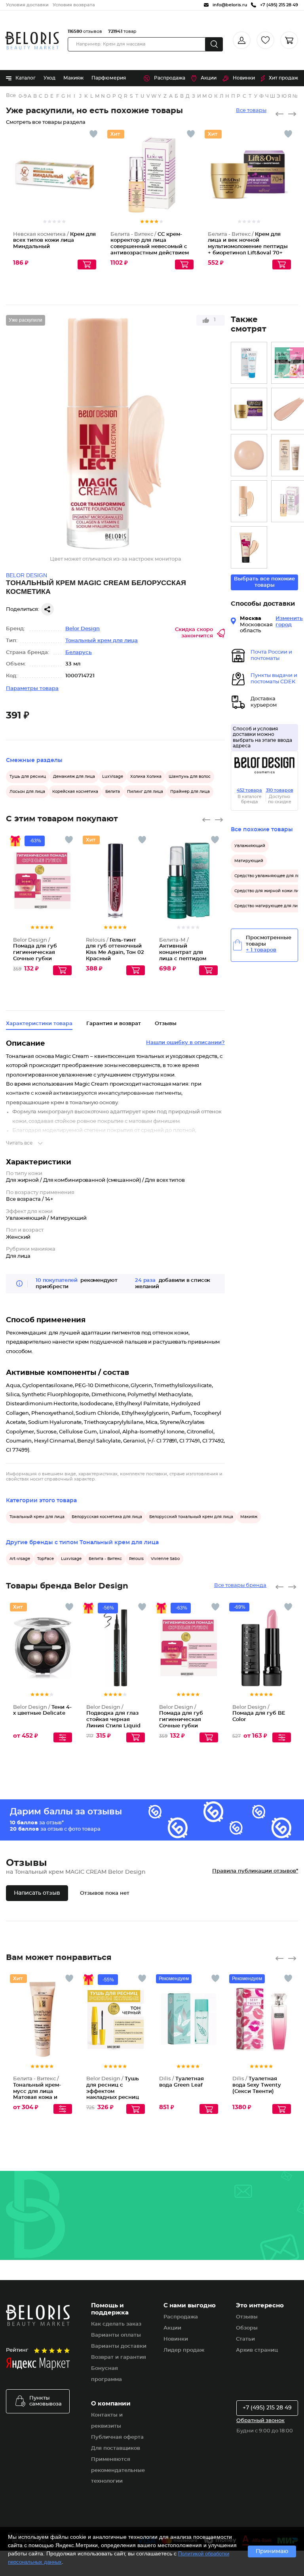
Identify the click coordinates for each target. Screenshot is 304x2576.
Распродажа (170, 78)
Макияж (73, 78)
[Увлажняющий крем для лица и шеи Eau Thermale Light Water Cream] (249, 363)
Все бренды (11, 96)
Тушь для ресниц (28, 777)
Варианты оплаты (116, 2335)
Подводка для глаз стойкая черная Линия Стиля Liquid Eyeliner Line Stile (113, 1720)
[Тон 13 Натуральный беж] (249, 547)
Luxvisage (71, 1559)
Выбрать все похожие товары (264, 582)
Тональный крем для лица (102, 641)
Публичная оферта (117, 2437)
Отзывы (247, 2317)
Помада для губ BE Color (259, 1714)
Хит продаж (283, 78)
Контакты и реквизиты (107, 2421)
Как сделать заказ (116, 2324)
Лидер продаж (184, 2350)
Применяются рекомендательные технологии (118, 2471)
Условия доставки (27, 5)
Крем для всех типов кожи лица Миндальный (54, 241)
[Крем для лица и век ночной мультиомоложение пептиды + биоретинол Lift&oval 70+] (249, 409)
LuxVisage (113, 777)
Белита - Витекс (105, 1559)
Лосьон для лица (27, 792)
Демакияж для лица (74, 777)
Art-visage (20, 1559)
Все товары (251, 111)
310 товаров (280, 790)
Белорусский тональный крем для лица (191, 1517)
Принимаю (272, 2551)
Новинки (244, 78)
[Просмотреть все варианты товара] (63, 1737)
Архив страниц (257, 2350)
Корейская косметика (75, 792)
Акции (209, 78)
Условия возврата (74, 5)
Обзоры (247, 2328)
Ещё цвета (139, 893)
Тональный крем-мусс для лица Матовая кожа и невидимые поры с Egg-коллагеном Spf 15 (41, 2097)
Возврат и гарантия (119, 2357)
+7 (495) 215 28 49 (267, 2408)
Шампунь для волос (190, 777)
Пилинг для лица (145, 792)
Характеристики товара (39, 1024)
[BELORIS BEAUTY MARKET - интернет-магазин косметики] (32, 41)
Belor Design (83, 629)
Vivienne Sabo (165, 1559)
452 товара (249, 790)
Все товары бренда (240, 1586)
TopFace (46, 1559)
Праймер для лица (190, 792)
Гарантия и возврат (114, 1024)
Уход (49, 78)
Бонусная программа (106, 2374)
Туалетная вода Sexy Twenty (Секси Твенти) (257, 2085)
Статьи (245, 2339)
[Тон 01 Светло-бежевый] (249, 455)
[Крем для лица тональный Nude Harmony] (249, 501)
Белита (113, 792)
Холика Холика (146, 777)
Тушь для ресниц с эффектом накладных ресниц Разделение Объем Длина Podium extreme (113, 2097)
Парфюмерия (109, 78)
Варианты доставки (119, 2346)
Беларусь (79, 653)
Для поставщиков (116, 2448)
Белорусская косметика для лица (107, 1517)
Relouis (136, 1559)
